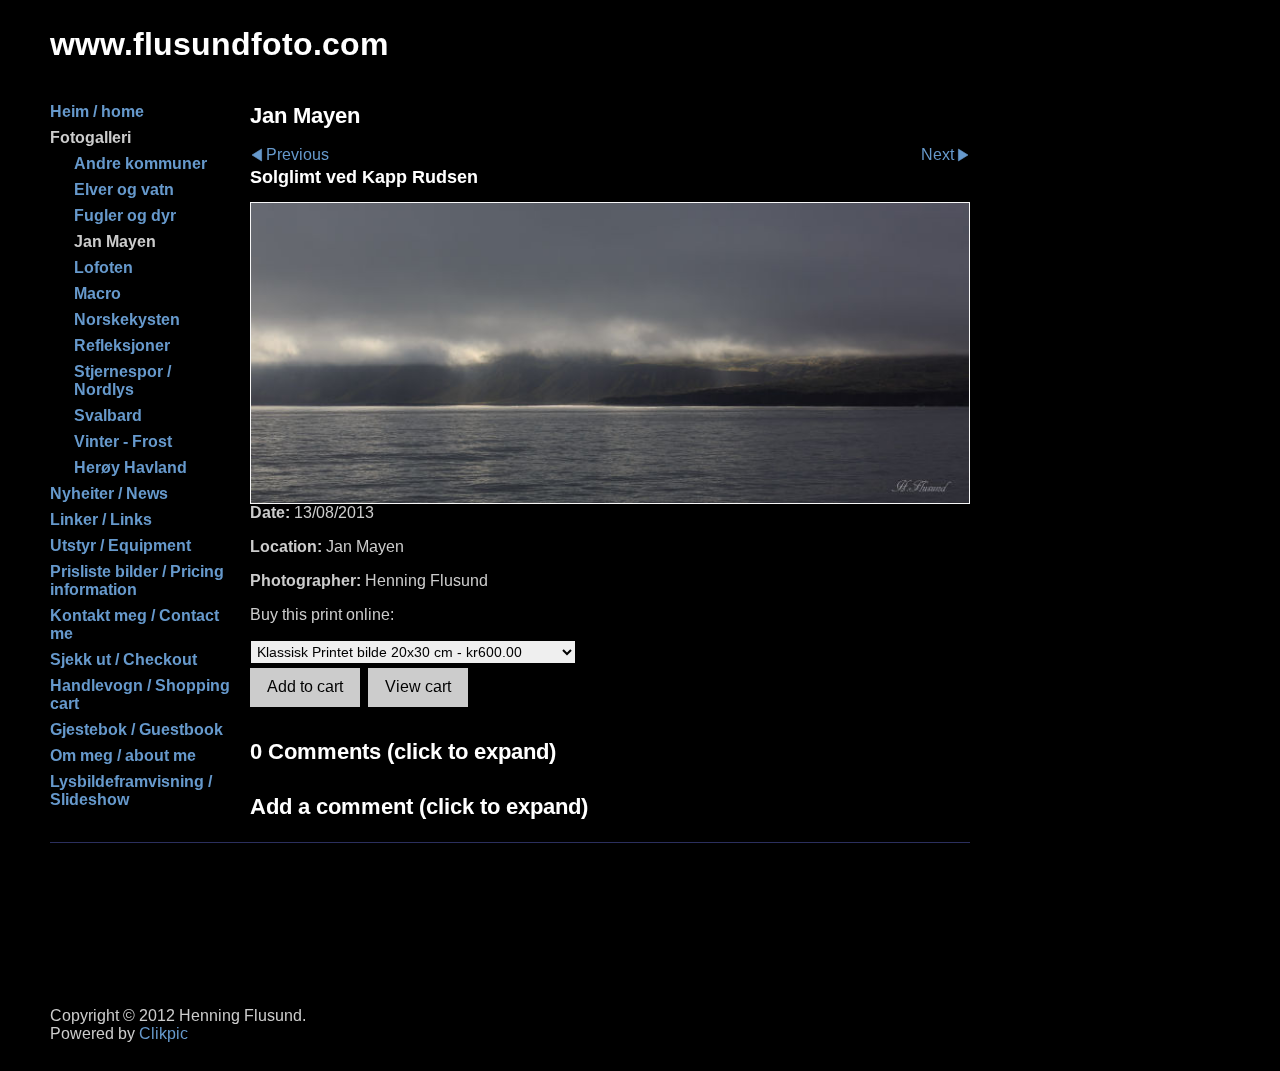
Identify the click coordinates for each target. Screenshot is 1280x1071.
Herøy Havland (130, 467)
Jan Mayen (115, 241)
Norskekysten (127, 319)
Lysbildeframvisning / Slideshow (131, 790)
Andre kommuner (140, 163)
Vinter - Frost (123, 441)
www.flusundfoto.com (219, 44)
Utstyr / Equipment (120, 545)
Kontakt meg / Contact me (134, 624)
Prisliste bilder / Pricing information (137, 580)
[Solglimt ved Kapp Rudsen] (610, 353)
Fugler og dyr (125, 215)
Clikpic (163, 1033)
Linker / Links (101, 519)
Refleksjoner (122, 345)
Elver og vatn (124, 189)
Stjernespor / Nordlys (122, 380)
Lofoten (103, 267)
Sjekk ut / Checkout (123, 659)
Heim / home (97, 111)
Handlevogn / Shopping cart (140, 694)
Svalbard (108, 415)
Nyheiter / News (109, 493)
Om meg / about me (123, 755)
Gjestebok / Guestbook (136, 729)
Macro (97, 293)
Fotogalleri (90, 137)
